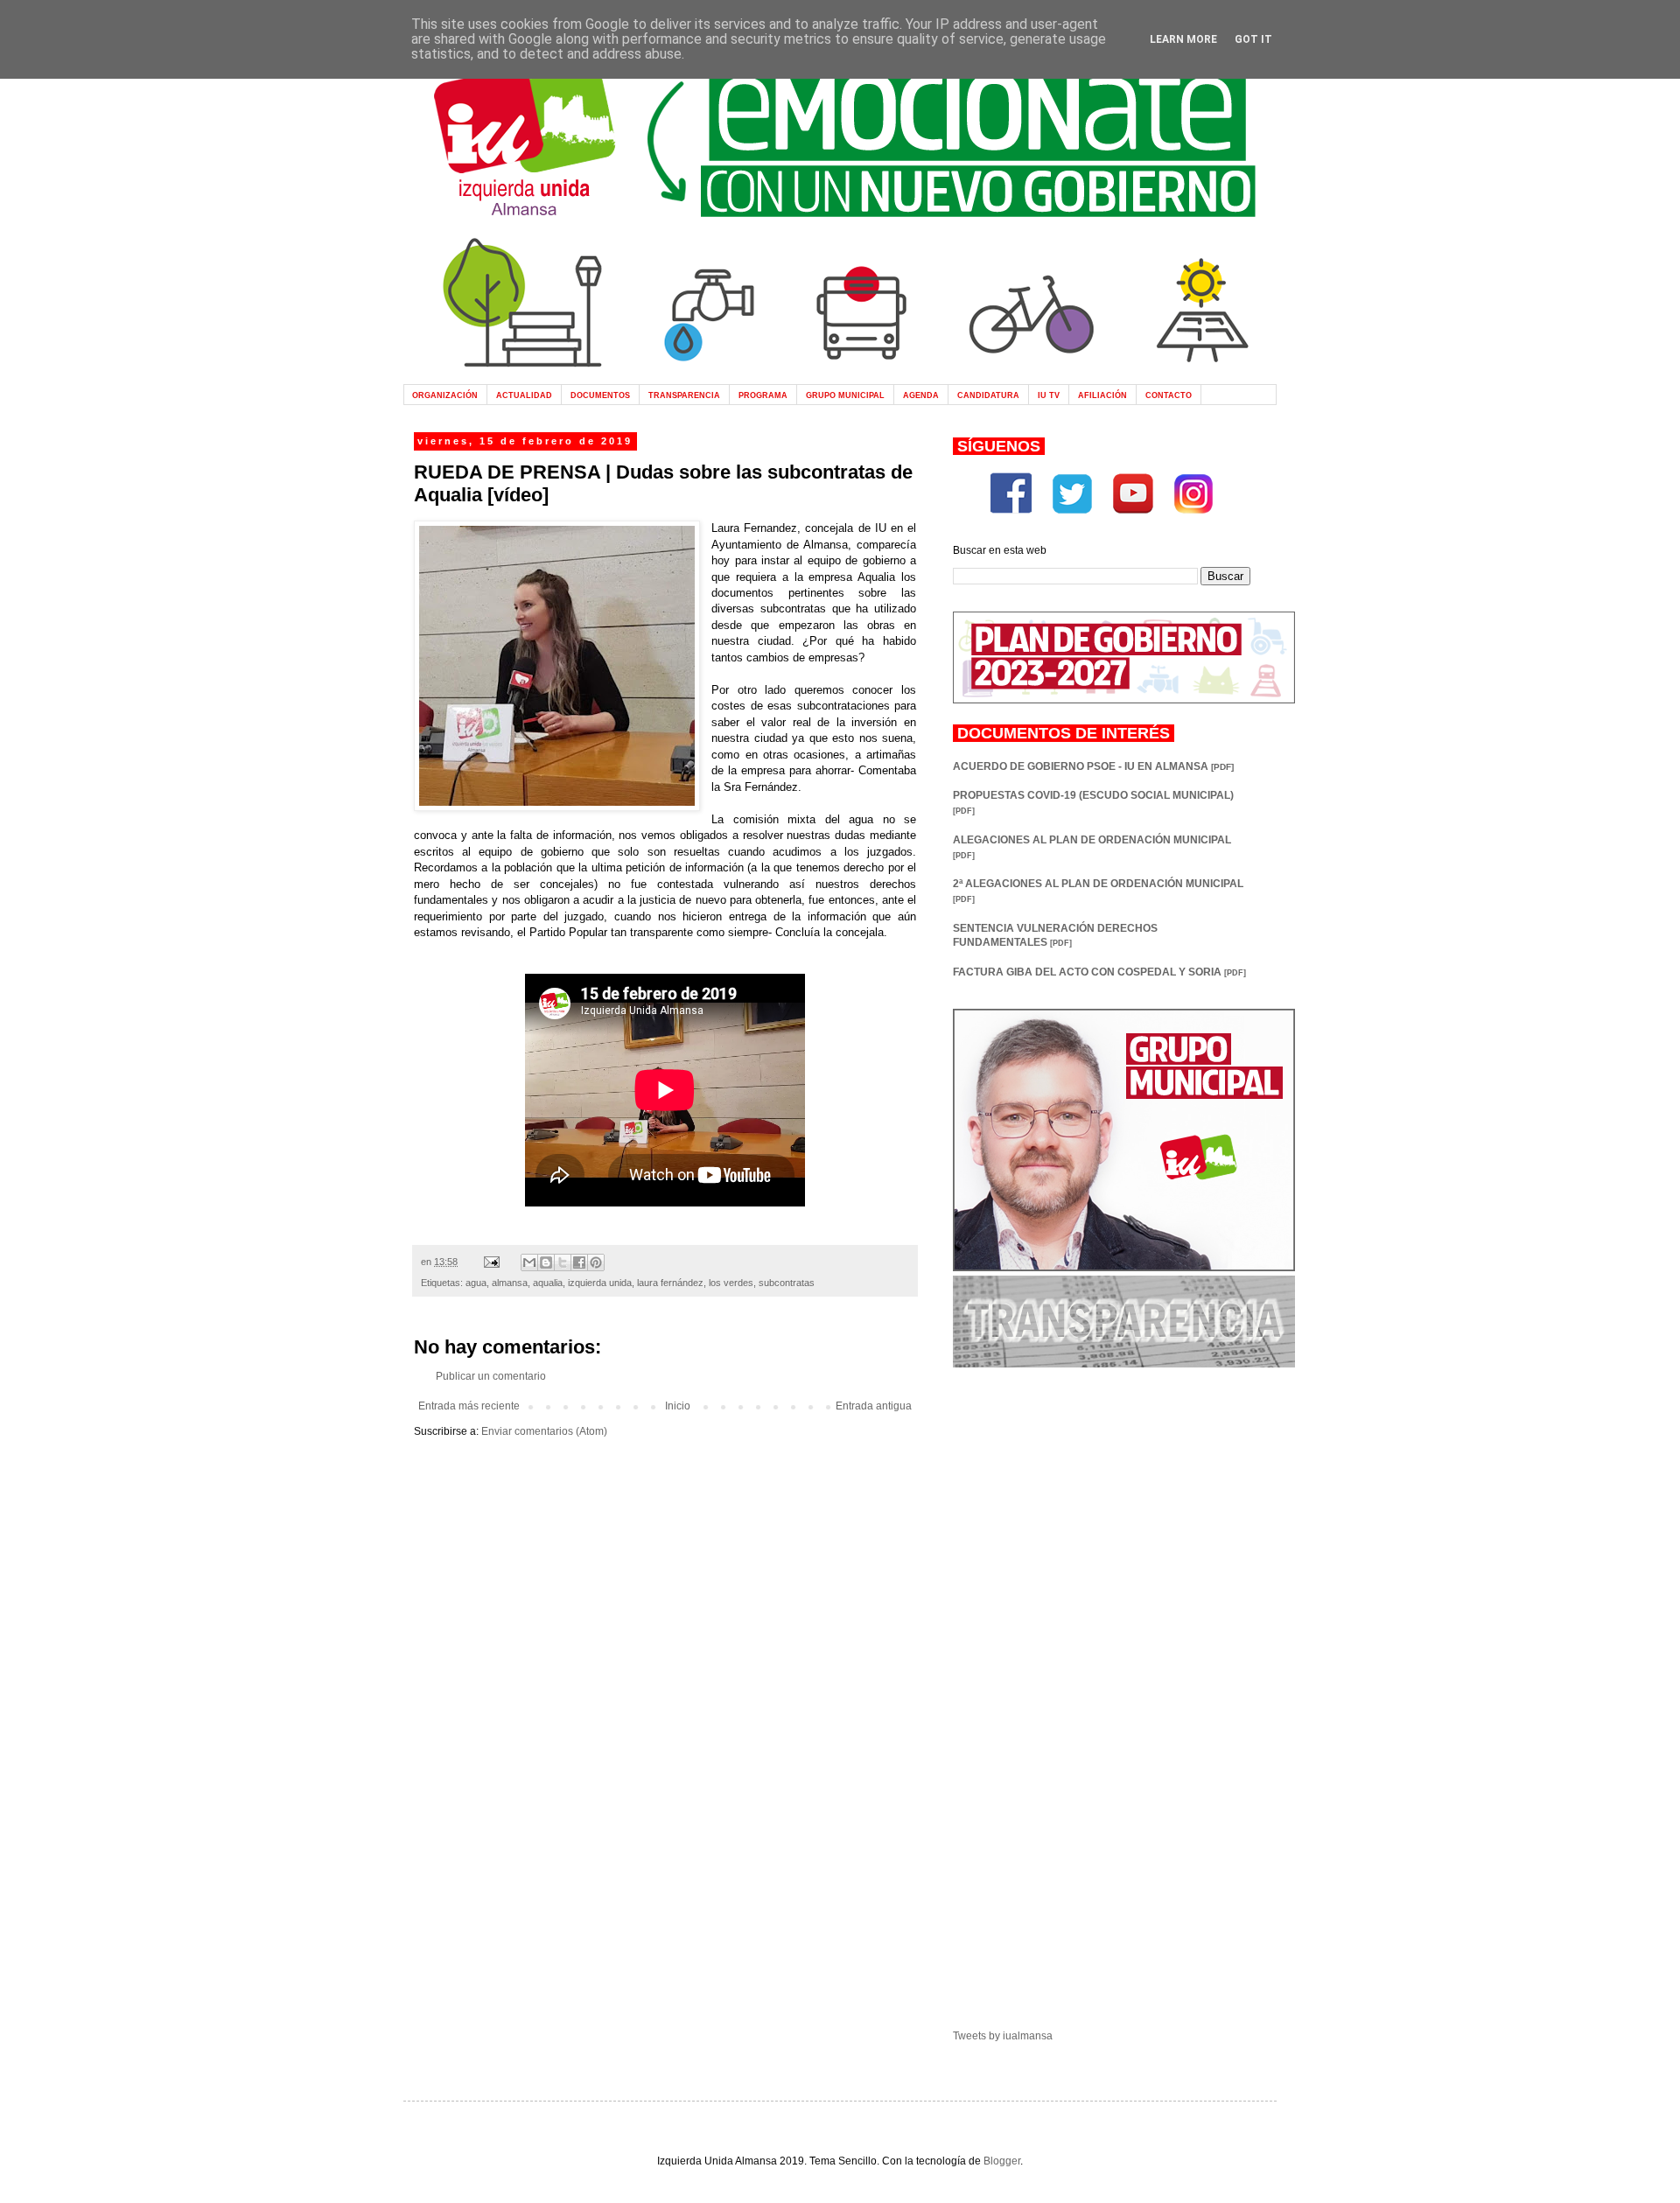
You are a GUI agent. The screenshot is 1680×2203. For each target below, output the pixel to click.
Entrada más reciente (469, 1406)
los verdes (731, 1283)
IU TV (1049, 395)
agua (476, 1283)
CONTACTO (1169, 395)
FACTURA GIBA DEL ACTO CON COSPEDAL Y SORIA (1099, 972)
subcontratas (787, 1283)
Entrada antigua (874, 1406)
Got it (1253, 39)
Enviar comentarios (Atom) (544, 1431)
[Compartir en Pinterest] (596, 1262)
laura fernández (670, 1283)
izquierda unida (600, 1283)
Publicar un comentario (491, 1376)
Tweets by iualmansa (1003, 2036)
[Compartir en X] (563, 1262)
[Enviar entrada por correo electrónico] (491, 1262)
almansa (510, 1283)
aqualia (548, 1283)
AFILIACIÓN (1102, 395)
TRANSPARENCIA (684, 395)
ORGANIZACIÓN (445, 395)
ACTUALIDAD (524, 395)
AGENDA (921, 395)
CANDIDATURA (988, 395)
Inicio (678, 1406)
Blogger (1002, 2161)
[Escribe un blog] (546, 1262)
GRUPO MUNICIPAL (845, 395)
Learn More (1183, 39)
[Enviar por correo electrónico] (529, 1262)
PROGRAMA (763, 395)
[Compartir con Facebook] (579, 1262)
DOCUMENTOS (600, 395)
